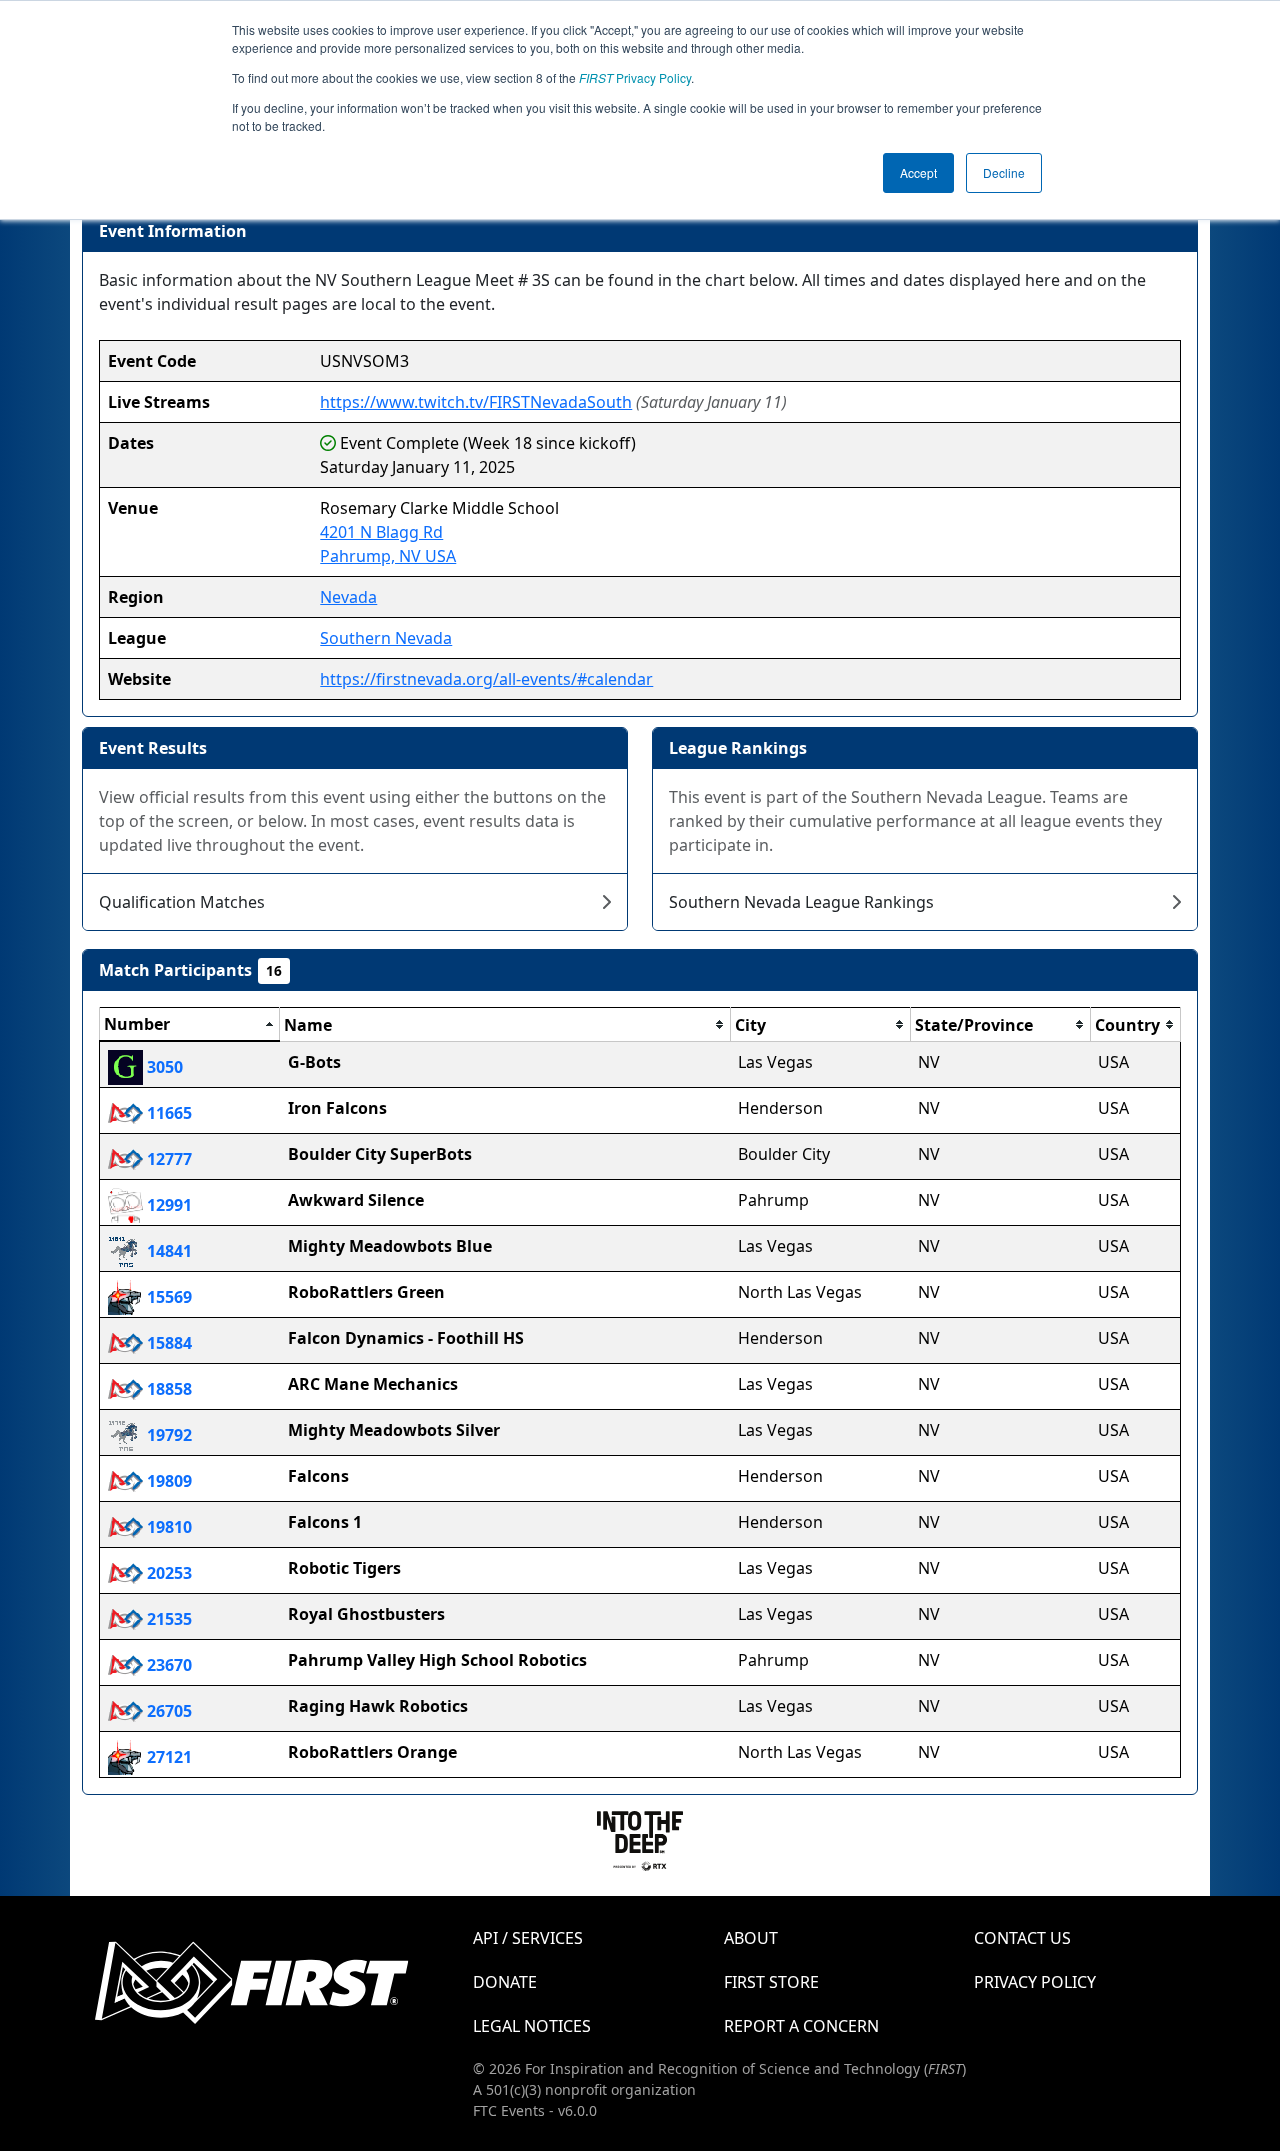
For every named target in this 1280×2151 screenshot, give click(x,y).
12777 (167, 1159)
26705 (167, 1711)
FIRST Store (771, 1982)
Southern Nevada (386, 638)
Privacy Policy (635, 77)
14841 (167, 1251)
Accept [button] (918, 172)
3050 (163, 1067)
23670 (167, 1665)
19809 (167, 1481)
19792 (167, 1435)
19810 (167, 1527)
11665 (167, 1113)
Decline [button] (1004, 172)
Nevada (348, 597)
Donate (505, 1982)
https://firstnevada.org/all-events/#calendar (486, 679)
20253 (167, 1573)
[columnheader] (190, 1025)
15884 (167, 1343)
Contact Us (1022, 1938)
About (751, 1938)
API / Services (528, 1938)
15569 (167, 1297)
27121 (167, 1757)
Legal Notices (532, 2026)
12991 (167, 1205)
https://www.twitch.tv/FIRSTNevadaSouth (476, 402)
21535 (167, 1619)
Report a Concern (801, 2026)
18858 (167, 1389)
